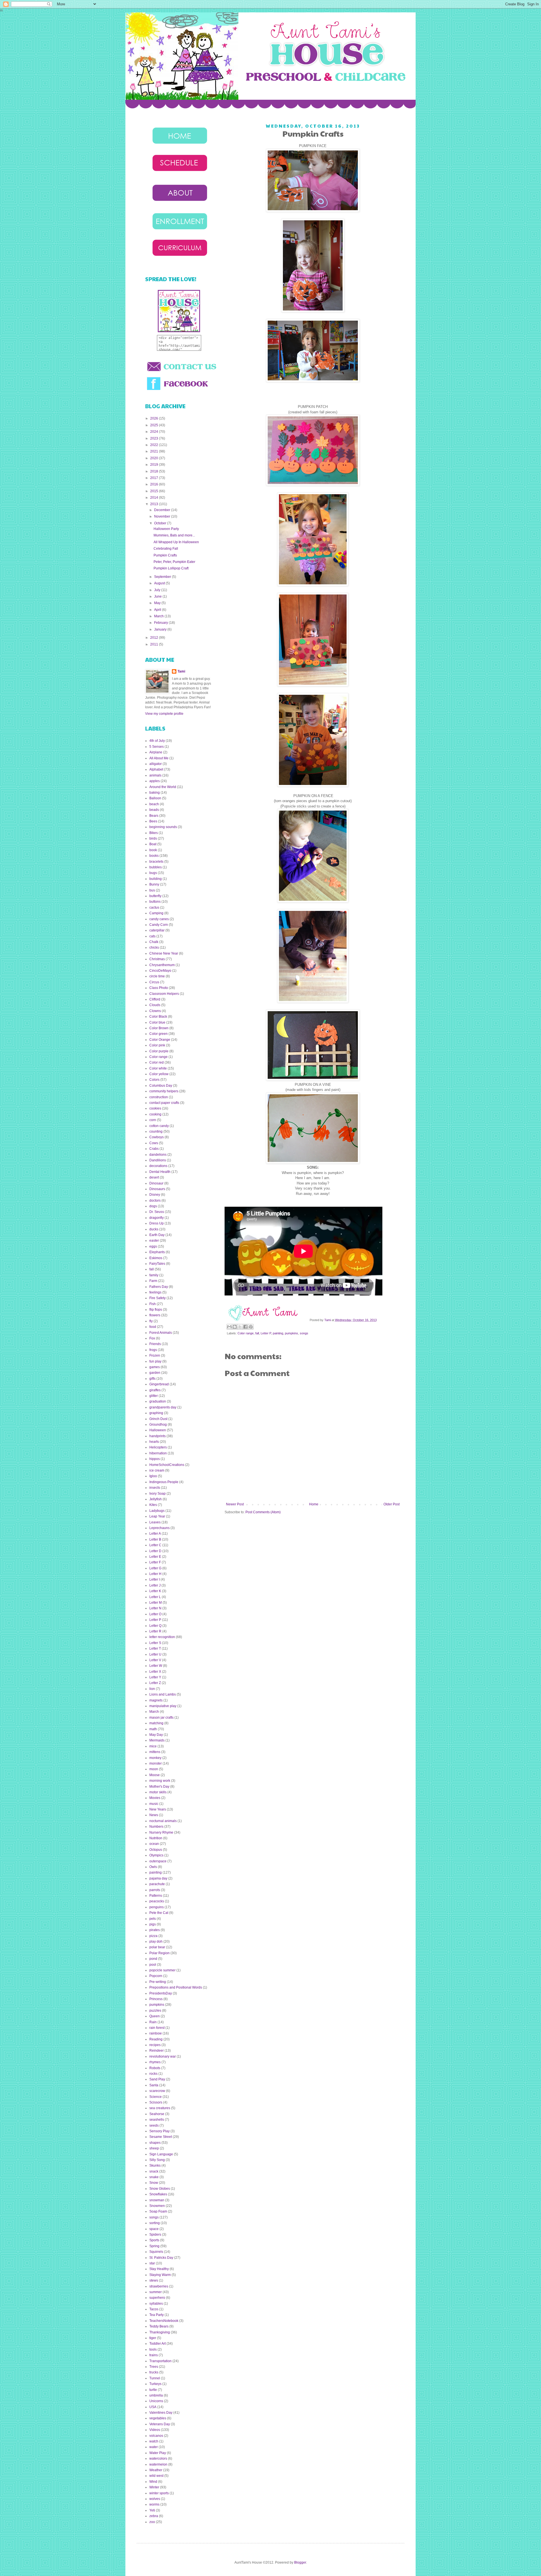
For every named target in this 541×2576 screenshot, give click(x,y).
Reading (156, 2039)
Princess (156, 1999)
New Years (158, 1809)
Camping (156, 913)
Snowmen (157, 2206)
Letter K (155, 1591)
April (158, 610)
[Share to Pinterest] (251, 1327)
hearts (154, 1442)
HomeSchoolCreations (167, 1465)
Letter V (155, 1660)
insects (155, 1488)
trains (154, 2355)
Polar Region (159, 1953)
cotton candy (159, 1126)
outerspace (158, 1861)
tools (153, 2349)
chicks (154, 948)
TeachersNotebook (164, 2321)
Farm (153, 1281)
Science (156, 2097)
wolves (155, 2499)
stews (154, 2280)
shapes (155, 2143)
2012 (155, 638)
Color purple (159, 1051)
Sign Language (161, 2154)
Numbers (156, 1827)
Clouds (155, 1005)
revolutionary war (163, 2056)
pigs (153, 1924)
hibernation (158, 1453)
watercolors (158, 2459)
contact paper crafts (164, 1103)
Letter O (155, 1614)
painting (278, 1333)
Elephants (157, 1252)
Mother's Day (159, 1787)
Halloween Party (166, 529)
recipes (155, 2045)
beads (154, 810)
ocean (154, 1844)
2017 (155, 478)
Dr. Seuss (157, 1212)
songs (304, 1333)
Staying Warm (160, 2275)
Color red (157, 1062)
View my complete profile (164, 714)
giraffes (155, 1390)
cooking (155, 1114)
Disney (155, 1195)
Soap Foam (158, 2211)
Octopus (156, 1850)
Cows (154, 1143)
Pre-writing (158, 1982)
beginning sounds (163, 827)
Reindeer (157, 2051)
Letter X (155, 1672)
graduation (158, 1401)
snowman (157, 2200)
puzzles (155, 2011)
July (158, 590)
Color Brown (159, 1028)
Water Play (158, 2453)
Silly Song (157, 2160)
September (163, 577)
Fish (153, 1304)
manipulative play (163, 1706)
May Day (156, 1735)
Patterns (156, 1896)
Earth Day (157, 1235)
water (154, 2447)
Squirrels (156, 2252)
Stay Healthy (159, 2269)
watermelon (158, 2464)
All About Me (159, 758)
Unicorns (156, 2401)
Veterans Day (160, 2424)
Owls (153, 1867)
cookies (155, 1108)
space (154, 2229)
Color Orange (160, 1040)
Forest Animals (161, 1333)
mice (153, 1746)
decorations (158, 1166)
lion (152, 1689)
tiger (153, 2338)
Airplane (156, 752)
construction (159, 1097)
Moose (155, 1775)
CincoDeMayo (160, 971)
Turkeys (155, 2384)
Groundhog (158, 1425)
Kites (153, 1505)
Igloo (153, 1476)
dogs (153, 1206)
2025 (155, 425)
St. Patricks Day (161, 2258)
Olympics (156, 1855)
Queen (155, 2016)
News (154, 1815)
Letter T (155, 1648)
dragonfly (157, 1218)
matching (156, 1723)
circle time (157, 976)
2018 (155, 471)
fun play (155, 1361)
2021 (155, 451)
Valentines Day (161, 2413)
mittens (155, 1752)
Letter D (155, 1551)
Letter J (155, 1585)
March (159, 616)
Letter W (156, 1666)
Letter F (155, 1562)
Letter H (155, 1574)
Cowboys (157, 1137)
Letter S (155, 1643)
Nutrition (156, 1838)
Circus (154, 982)
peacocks (157, 1901)
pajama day (158, 1878)
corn (153, 1120)
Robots (155, 2068)
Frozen (155, 1355)
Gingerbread (159, 1384)
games (155, 1367)
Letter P (266, 1333)
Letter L (155, 1597)
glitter (154, 1396)
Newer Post (235, 1504)
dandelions (158, 1155)
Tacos (154, 2309)
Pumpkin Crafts (165, 555)
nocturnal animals (163, 1821)
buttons (155, 902)
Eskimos (156, 1258)
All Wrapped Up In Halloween (176, 542)
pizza (153, 1936)
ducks (154, 1229)
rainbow (156, 2033)
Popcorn (156, 1976)
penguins (157, 1907)
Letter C (155, 1545)
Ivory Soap (158, 1494)
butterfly (155, 896)
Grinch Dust (158, 1419)
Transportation (160, 2361)
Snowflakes (158, 2194)
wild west (156, 2476)
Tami (328, 1320)
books (154, 856)
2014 (155, 498)
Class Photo (159, 988)
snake (154, 2177)
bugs (153, 873)
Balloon (155, 798)
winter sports (159, 2493)
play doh (156, 1942)
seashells (157, 2120)
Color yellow (159, 1074)
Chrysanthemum (162, 965)
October (161, 523)
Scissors (156, 2102)
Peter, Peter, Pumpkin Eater (174, 562)
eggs (153, 1246)
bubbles (156, 867)
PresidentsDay (161, 1993)
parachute (157, 1884)
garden (155, 1373)
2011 (155, 644)
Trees (154, 2367)
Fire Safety (158, 1298)
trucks (154, 2372)
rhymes (155, 2062)
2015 (155, 491)
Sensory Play (159, 2131)
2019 (155, 465)
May (158, 603)
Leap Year (157, 1516)
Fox (152, 1338)
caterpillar (157, 930)
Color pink (157, 1045)
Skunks (155, 2165)
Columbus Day (161, 1086)
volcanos (156, 2436)
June (158, 596)
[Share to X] (240, 1327)
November (163, 516)
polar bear (157, 1947)
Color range (246, 1333)
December (163, 510)
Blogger (300, 2562)
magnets (156, 1700)
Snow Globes (160, 2189)
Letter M (156, 1603)
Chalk (154, 942)
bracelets (156, 862)
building (156, 879)
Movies (155, 1798)
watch (154, 2441)
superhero (157, 2298)
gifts (152, 1379)
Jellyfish (156, 1499)
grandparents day (163, 1407)
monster (156, 1763)
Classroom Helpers (164, 994)
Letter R (155, 1631)
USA (153, 2407)
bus (152, 890)
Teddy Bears (159, 2326)
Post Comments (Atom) (263, 1512)
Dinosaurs (157, 1189)
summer (156, 2292)
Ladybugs (157, 1511)
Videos (155, 2430)
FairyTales (157, 1264)
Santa (154, 2085)
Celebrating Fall (166, 549)
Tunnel (155, 2378)
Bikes (154, 833)
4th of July (157, 741)
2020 (155, 458)
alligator (156, 764)
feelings (155, 1292)
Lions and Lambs (163, 1694)
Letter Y (155, 1677)
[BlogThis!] (235, 1327)
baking (155, 793)
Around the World (163, 787)
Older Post (392, 1504)
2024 (155, 432)
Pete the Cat (159, 1913)
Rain (153, 2022)
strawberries (159, 2286)
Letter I (155, 1579)
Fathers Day (159, 1287)
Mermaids (157, 1740)
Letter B (155, 1539)
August (160, 583)
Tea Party (157, 2315)
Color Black (158, 1017)
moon (154, 1769)
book (153, 850)
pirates (155, 1930)
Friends (155, 1344)
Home (314, 1504)
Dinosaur (156, 1183)
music (154, 1804)
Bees (153, 821)
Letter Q (155, 1626)
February (161, 623)
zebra (154, 2516)
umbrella (156, 2395)
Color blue (157, 1022)
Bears (154, 816)
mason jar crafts (161, 1718)
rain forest (157, 2028)
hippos (155, 1459)
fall (257, 1333)
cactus (154, 908)
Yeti (152, 2510)
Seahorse (157, 2114)
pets (153, 1919)
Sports (154, 2240)
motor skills (158, 1792)
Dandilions (158, 1160)
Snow (154, 2183)
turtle (153, 2390)
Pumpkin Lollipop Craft (171, 568)
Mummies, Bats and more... (174, 535)
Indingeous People (164, 1482)
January (161, 629)
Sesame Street (161, 2137)
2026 (155, 418)
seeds (154, 2125)
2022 (155, 445)
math (153, 1729)
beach (154, 804)
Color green (158, 1034)
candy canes (159, 919)
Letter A (155, 1534)
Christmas (157, 959)
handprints (158, 1436)
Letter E (155, 1557)
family (154, 1275)
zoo (152, 2522)
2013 (155, 504)
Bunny (154, 884)
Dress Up (157, 1223)
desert (154, 1177)
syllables (156, 2304)
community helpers (164, 1091)
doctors (155, 1201)
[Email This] (229, 1327)
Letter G (155, 1568)
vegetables (158, 2418)
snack (154, 2171)
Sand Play (157, 2079)
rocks (153, 2074)
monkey (155, 1758)
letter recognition (162, 1637)
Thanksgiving (160, 2332)
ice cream (157, 1470)
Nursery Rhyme (161, 1832)
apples (155, 781)
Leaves (155, 1522)
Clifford (155, 999)
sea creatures (160, 2108)
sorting (155, 2223)
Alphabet (156, 769)
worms (154, 2504)
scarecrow (157, 2091)
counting (156, 1131)
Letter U (155, 1654)
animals (155, 775)
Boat (153, 844)
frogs (153, 1350)
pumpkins (291, 1333)
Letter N (155, 1608)
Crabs (154, 1149)
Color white (158, 1068)
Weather (156, 2470)
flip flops (156, 1310)
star (152, 2263)
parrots (155, 1890)
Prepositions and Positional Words (176, 1987)
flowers (155, 1315)
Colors (154, 1080)
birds (153, 838)
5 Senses (157, 747)
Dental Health (160, 1172)
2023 (155, 438)
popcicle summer (162, 1970)
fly (151, 1321)
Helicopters (158, 1447)
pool (153, 1965)
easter (154, 1241)
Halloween (158, 1430)
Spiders (155, 2235)
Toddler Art (158, 2344)
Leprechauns (159, 1528)
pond (153, 1959)
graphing (156, 1413)
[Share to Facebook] (245, 1327)
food (153, 1327)
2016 (155, 484)
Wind (153, 2482)
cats (152, 936)
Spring (154, 2246)
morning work (160, 1781)
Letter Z (155, 1683)
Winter (154, 2487)
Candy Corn (159, 925)
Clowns (155, 1011)
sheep (154, 2148)
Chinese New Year (164, 953)
